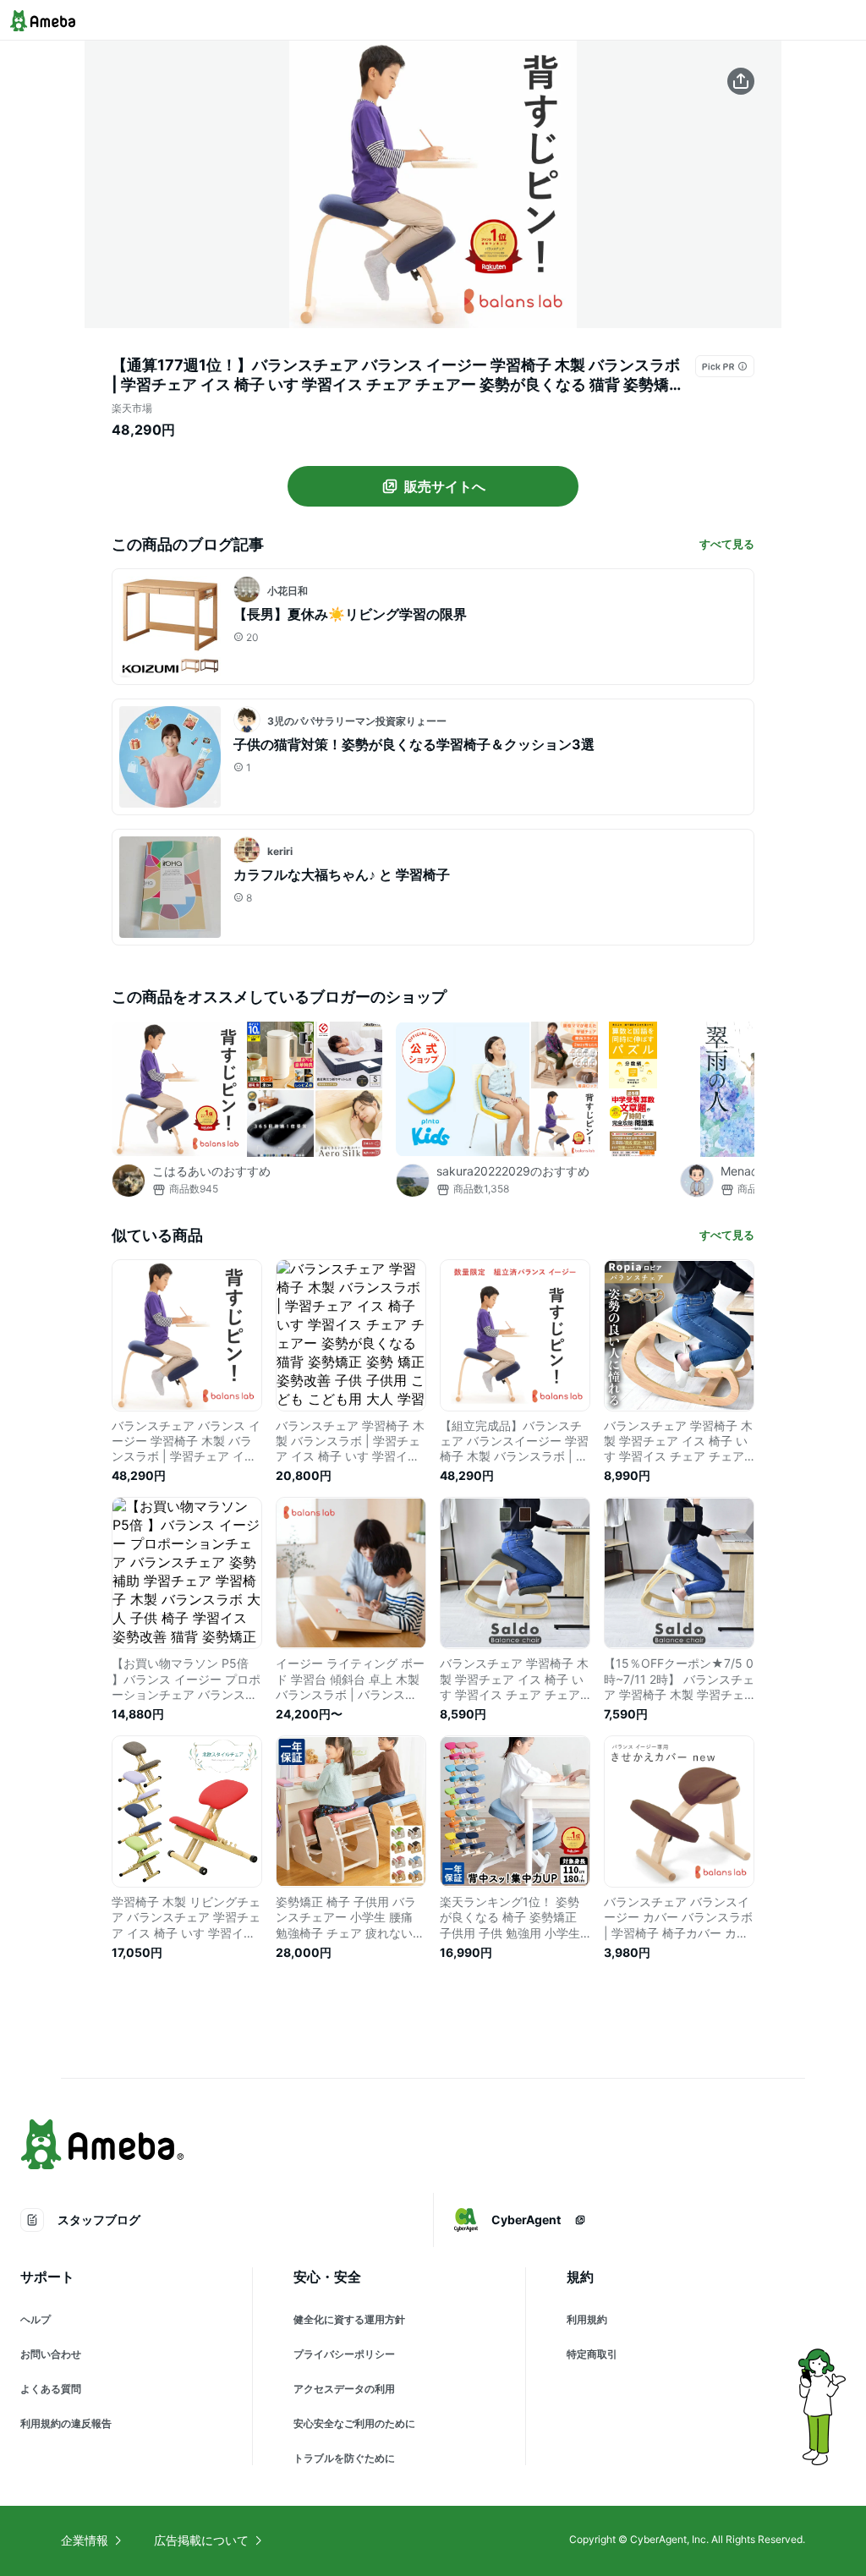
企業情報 (85, 2540)
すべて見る (727, 544)
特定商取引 (592, 2354)
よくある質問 (51, 2389)
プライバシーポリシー (344, 2354)
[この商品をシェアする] (741, 81)
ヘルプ (36, 2319)
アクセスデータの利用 (344, 2389)
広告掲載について (201, 2540)
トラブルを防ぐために (344, 2458)
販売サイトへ (445, 486)
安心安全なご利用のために (354, 2423)
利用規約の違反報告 (66, 2423)
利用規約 (587, 2319)
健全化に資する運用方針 (349, 2319)
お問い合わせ (51, 2354)
